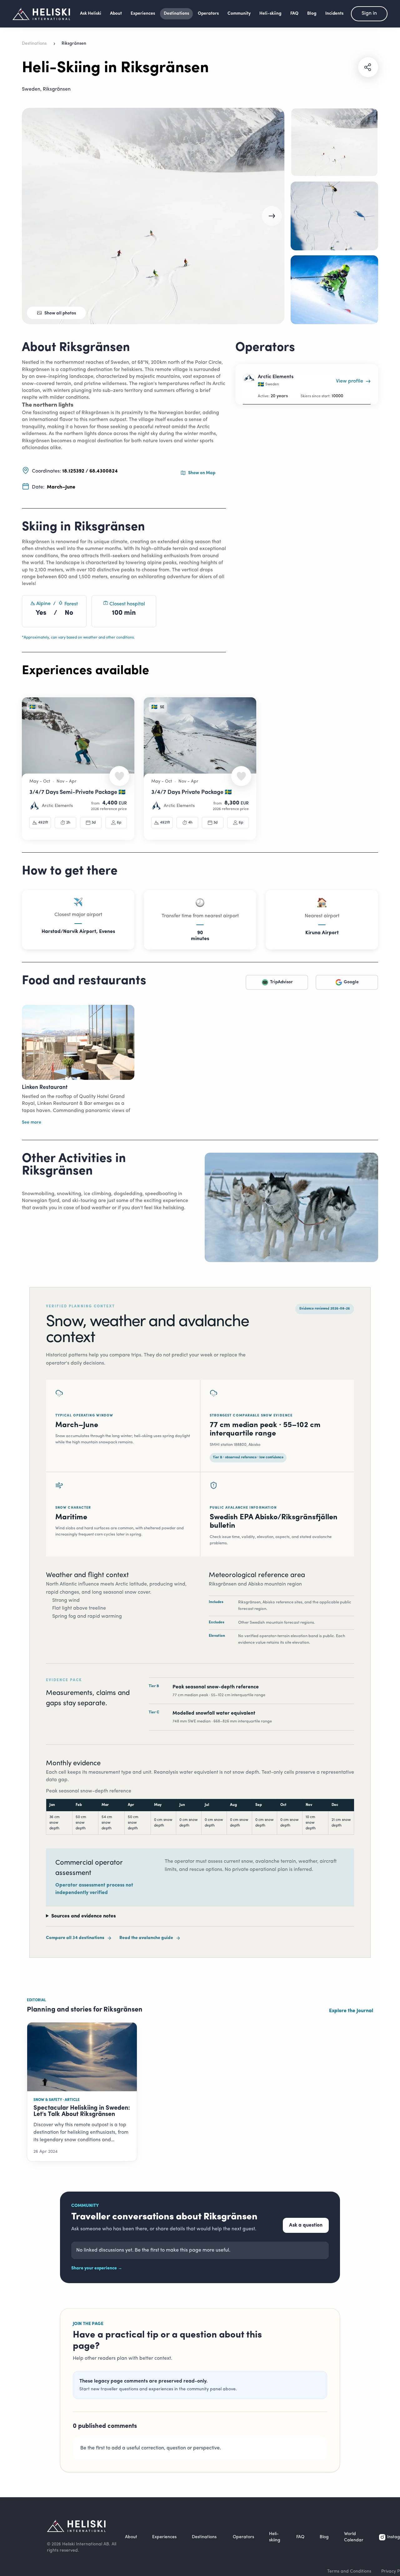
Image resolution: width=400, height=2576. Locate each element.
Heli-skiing (270, 14)
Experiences (143, 14)
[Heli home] (41, 14)
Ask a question (306, 2225)
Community (239, 14)
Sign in (369, 13)
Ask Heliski (91, 14)
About (116, 14)
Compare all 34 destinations (75, 1938)
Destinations (176, 14)
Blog (312, 14)
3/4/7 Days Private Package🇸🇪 (191, 793)
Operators (208, 14)
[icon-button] (368, 67)
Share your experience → (97, 2268)
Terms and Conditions (349, 2571)
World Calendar (354, 2537)
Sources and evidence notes (84, 1916)
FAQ (294, 14)
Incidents (334, 14)
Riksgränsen (57, 89)
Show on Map (202, 473)
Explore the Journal (351, 2011)
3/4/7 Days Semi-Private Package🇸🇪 (77, 793)
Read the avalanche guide (146, 1938)
